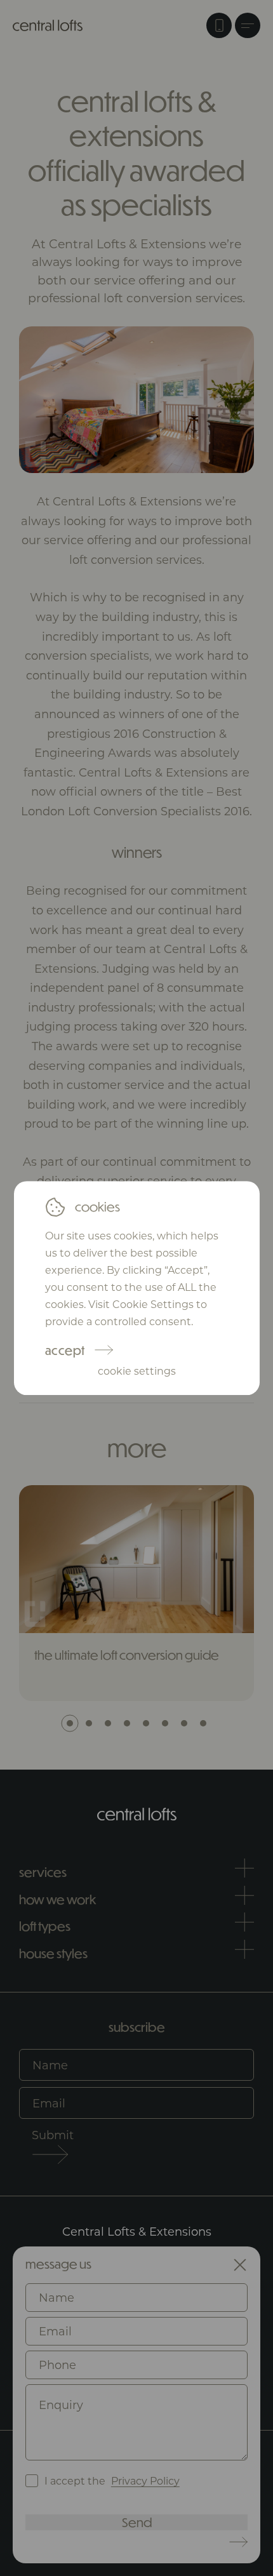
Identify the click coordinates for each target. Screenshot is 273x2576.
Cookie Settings (137, 1371)
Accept (65, 1350)
